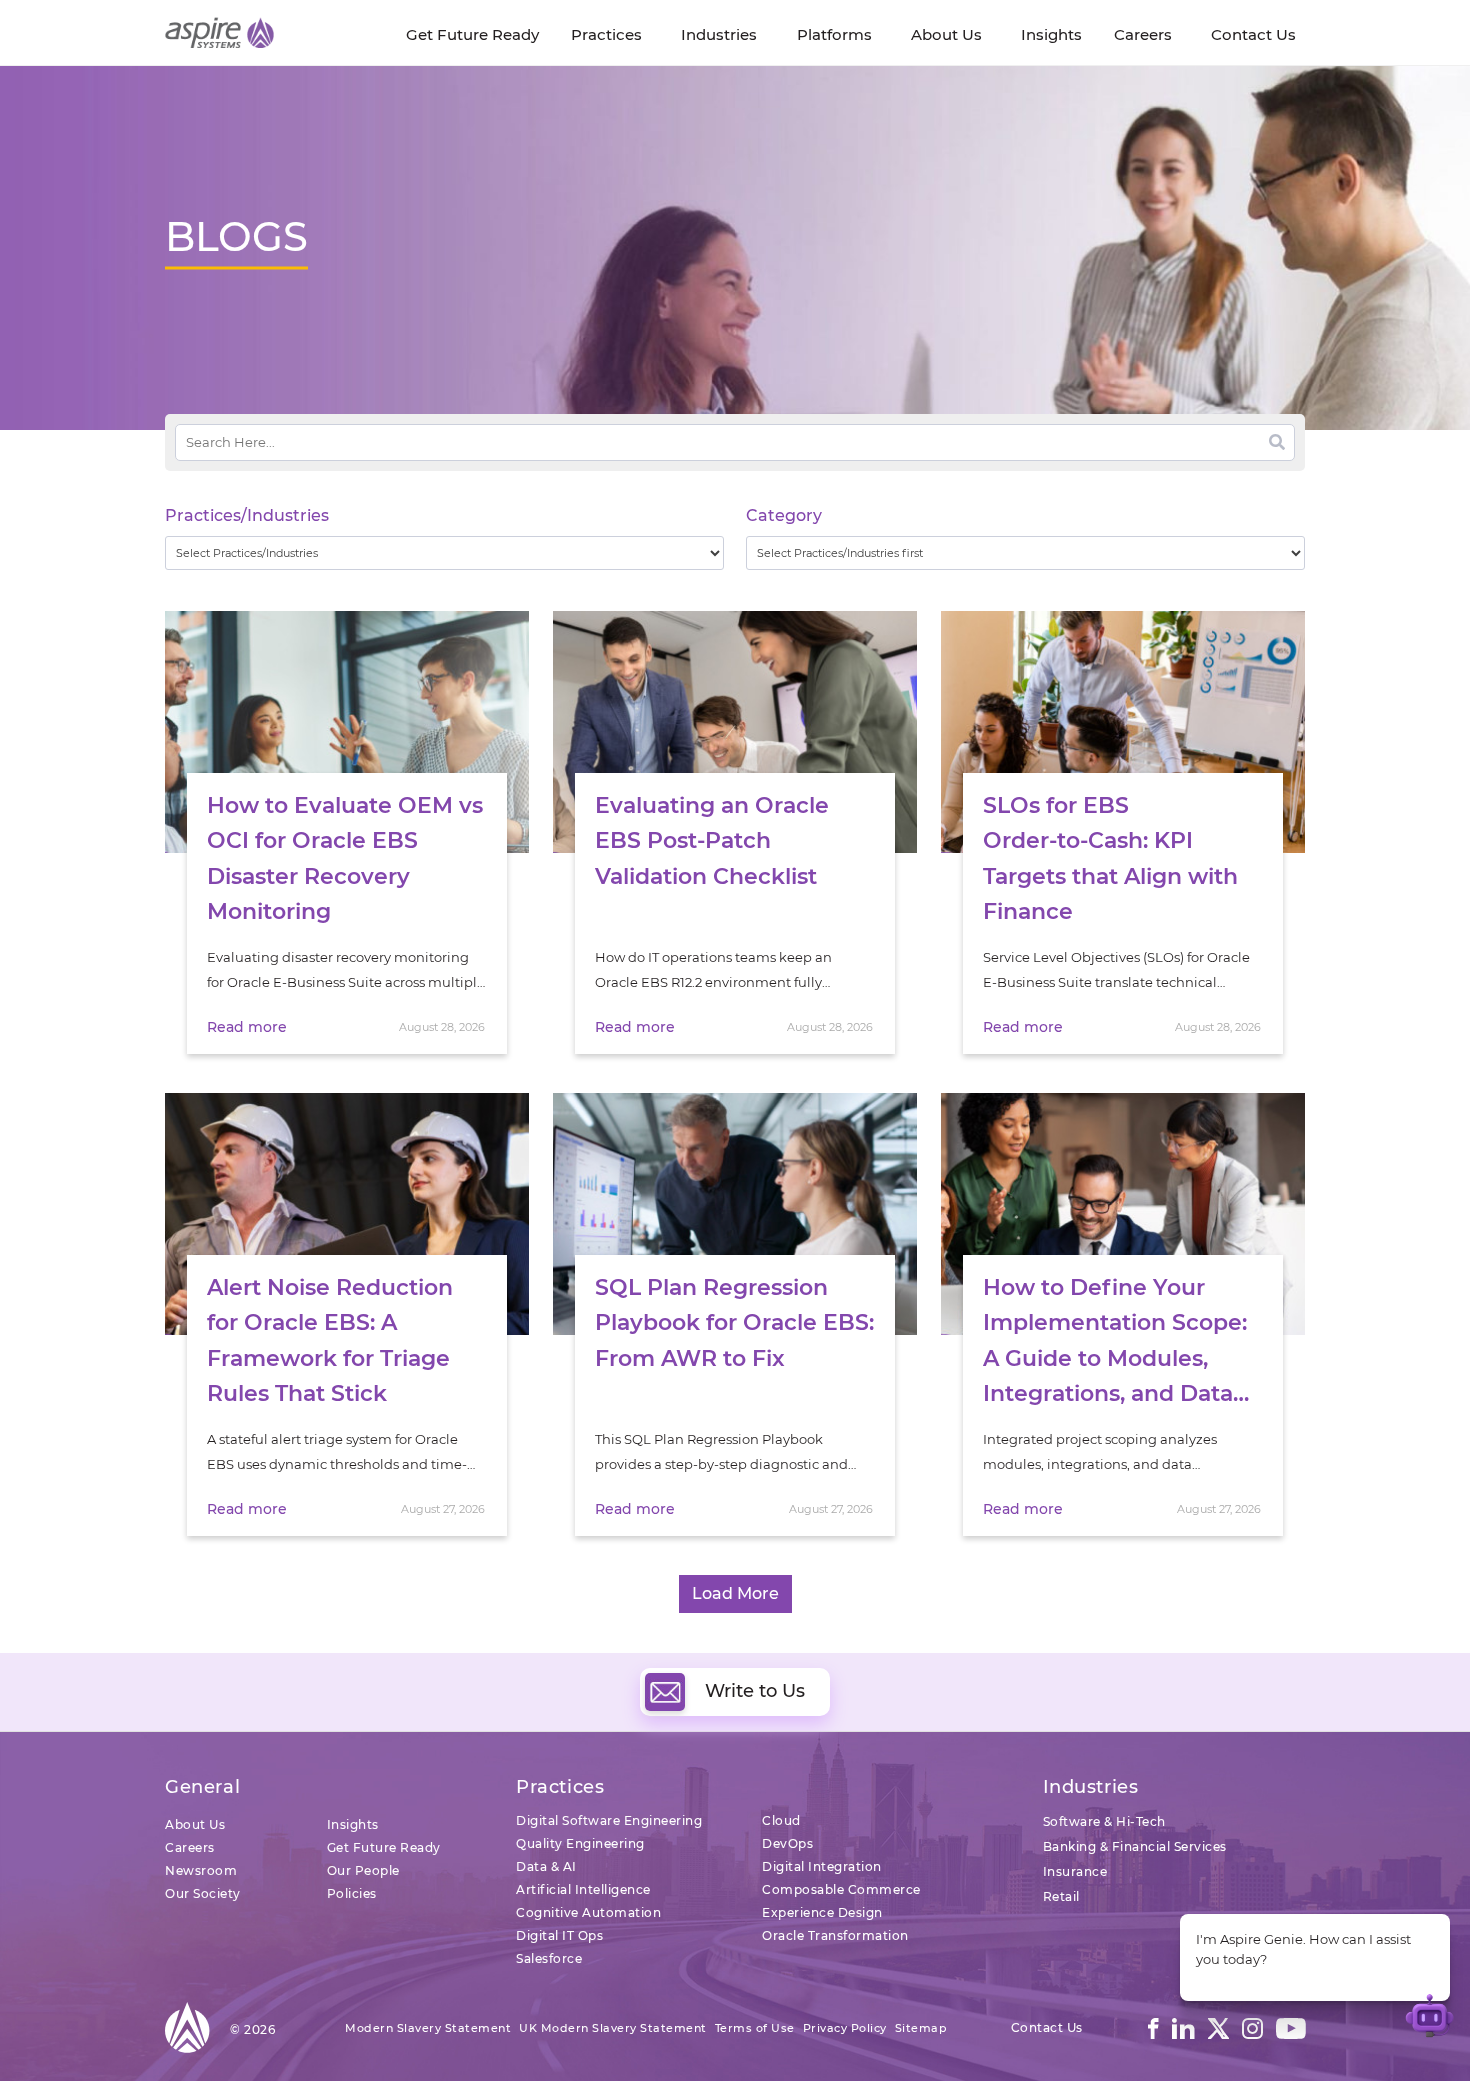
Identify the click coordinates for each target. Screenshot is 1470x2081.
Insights (353, 1824)
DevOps (787, 1843)
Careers (190, 1847)
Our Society (203, 1893)
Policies (352, 1893)
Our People (363, 1870)
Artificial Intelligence (583, 1889)
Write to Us (755, 1691)
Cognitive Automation (588, 1912)
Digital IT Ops (559, 1935)
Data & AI (546, 1866)
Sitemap (921, 2028)
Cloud (781, 1820)
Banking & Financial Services (1135, 1846)
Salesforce (549, 1958)
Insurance (1075, 1871)
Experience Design (822, 1912)
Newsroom (201, 1870)
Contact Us (1047, 2027)
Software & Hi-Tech (1104, 1821)
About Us (195, 1824)
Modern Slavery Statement (428, 2028)
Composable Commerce (841, 1889)
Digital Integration (822, 1866)
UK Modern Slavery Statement (613, 2028)
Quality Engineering (580, 1843)
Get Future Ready (384, 1847)
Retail (1061, 1896)
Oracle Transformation (835, 1935)
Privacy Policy (845, 2028)
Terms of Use (755, 2028)
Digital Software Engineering (609, 1820)
